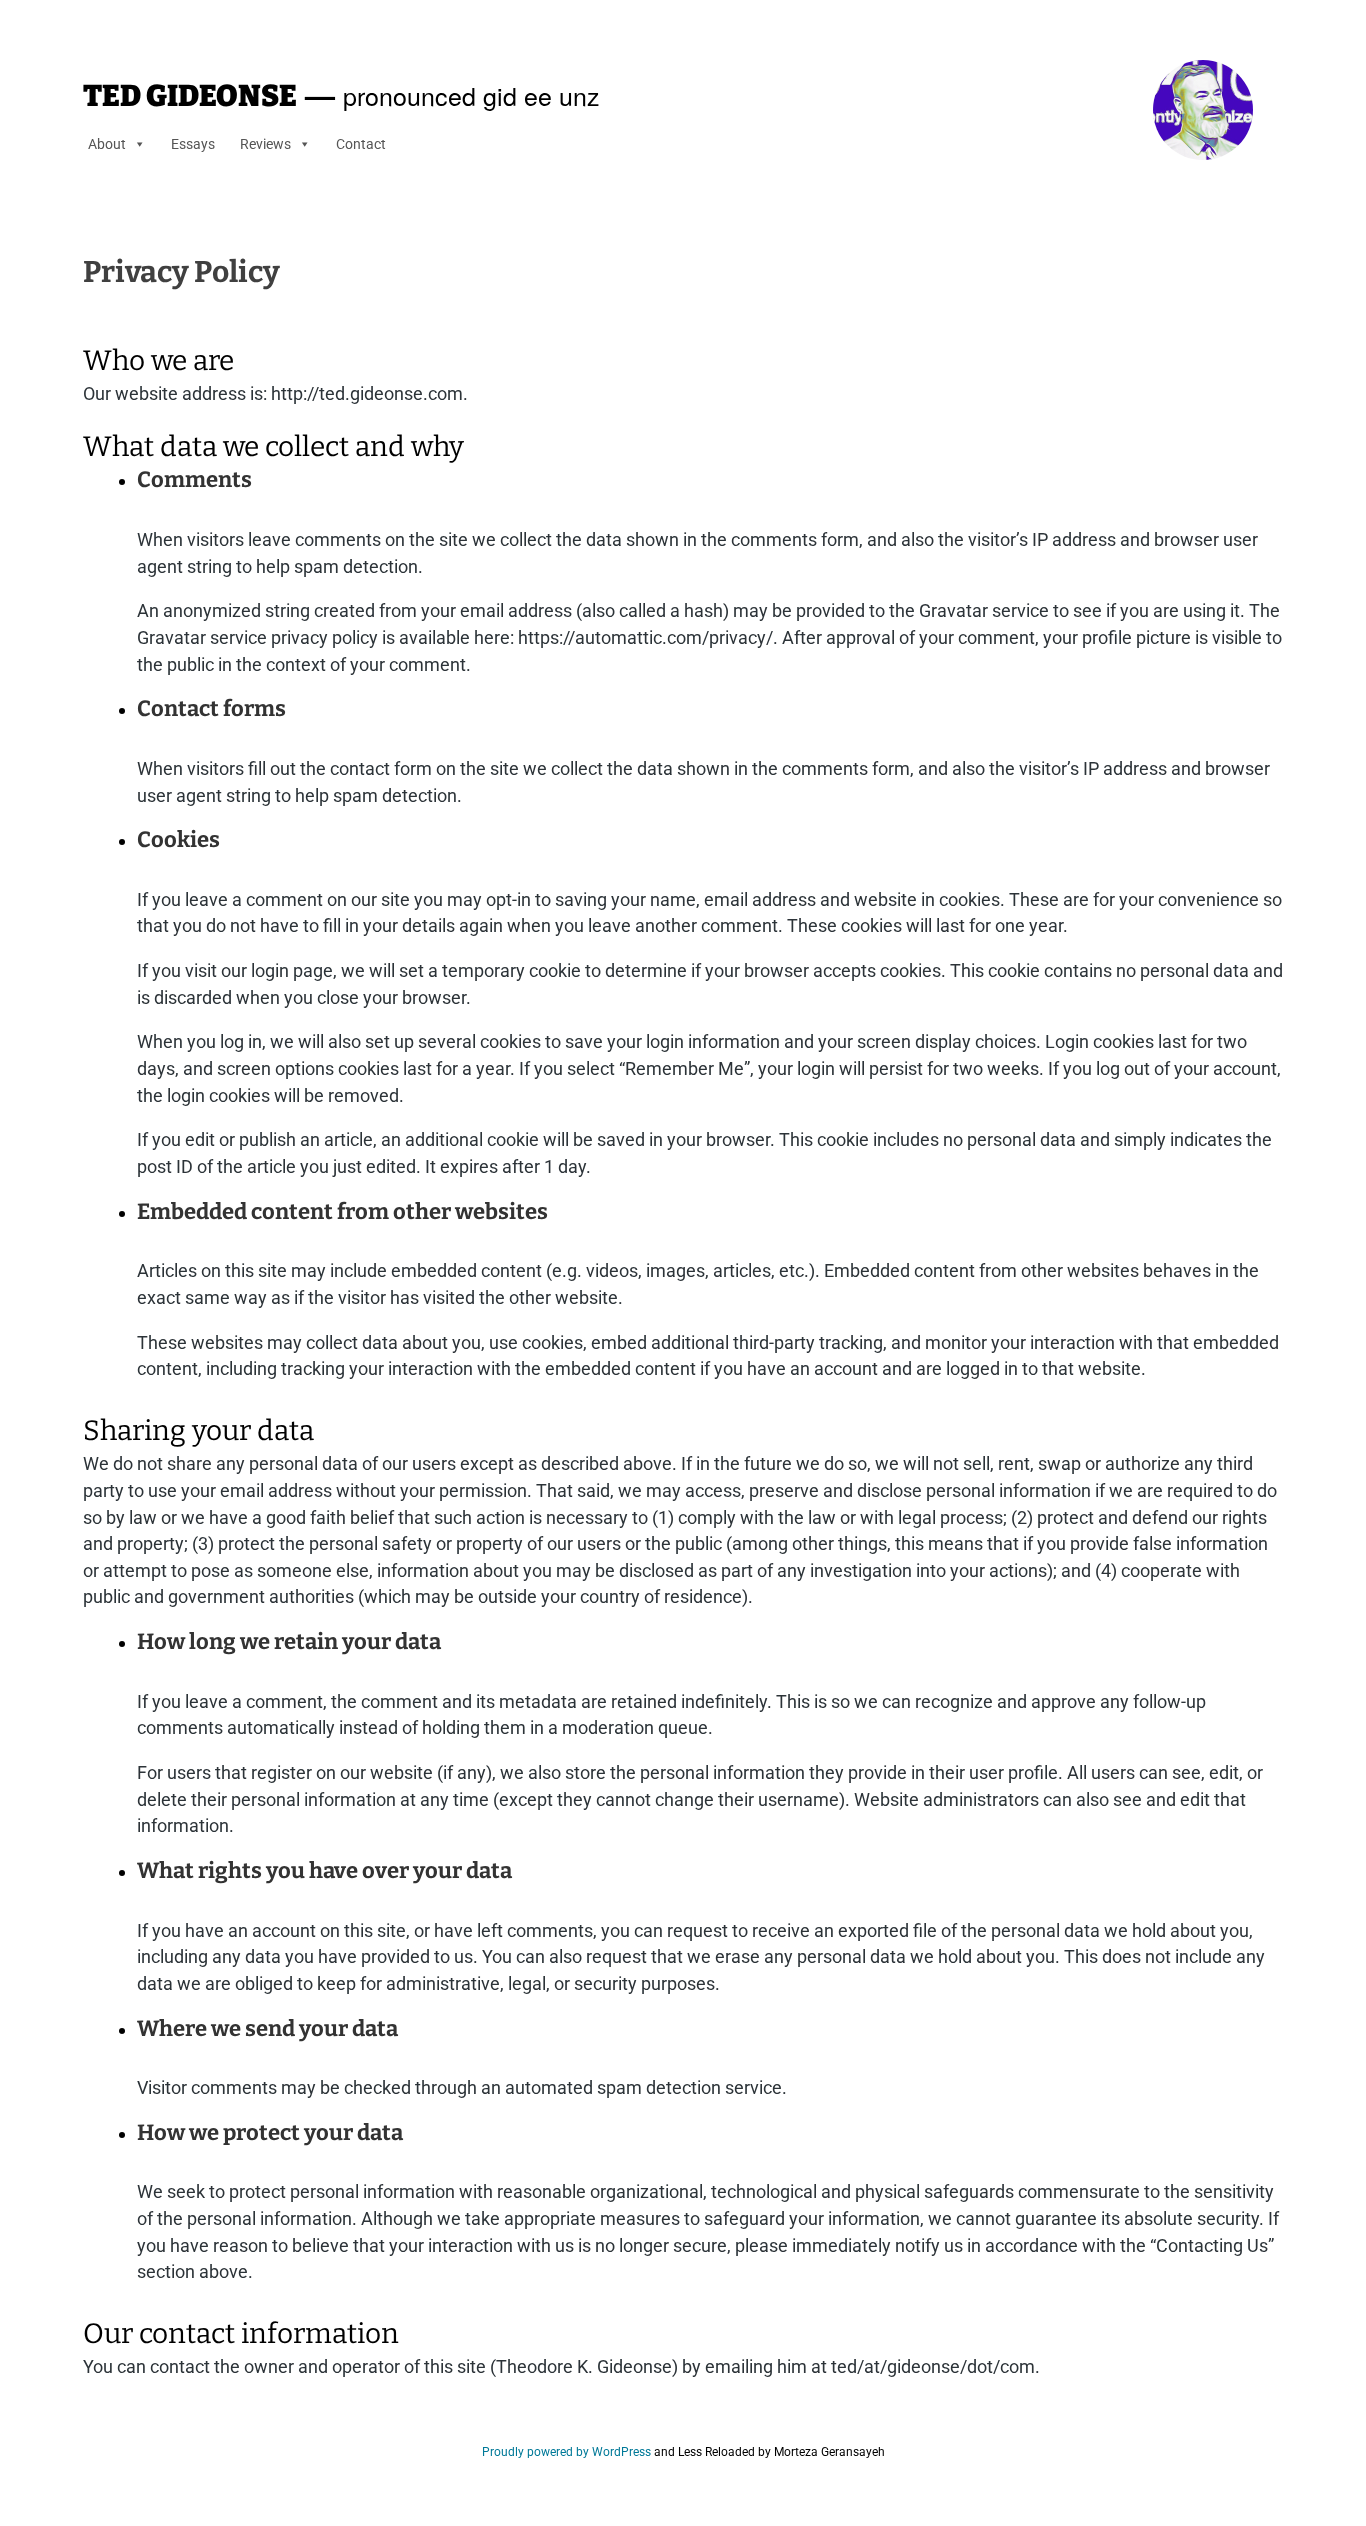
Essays (193, 144)
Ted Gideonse (190, 96)
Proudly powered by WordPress (566, 2452)
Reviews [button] (265, 144)
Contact (361, 144)
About (107, 144)
